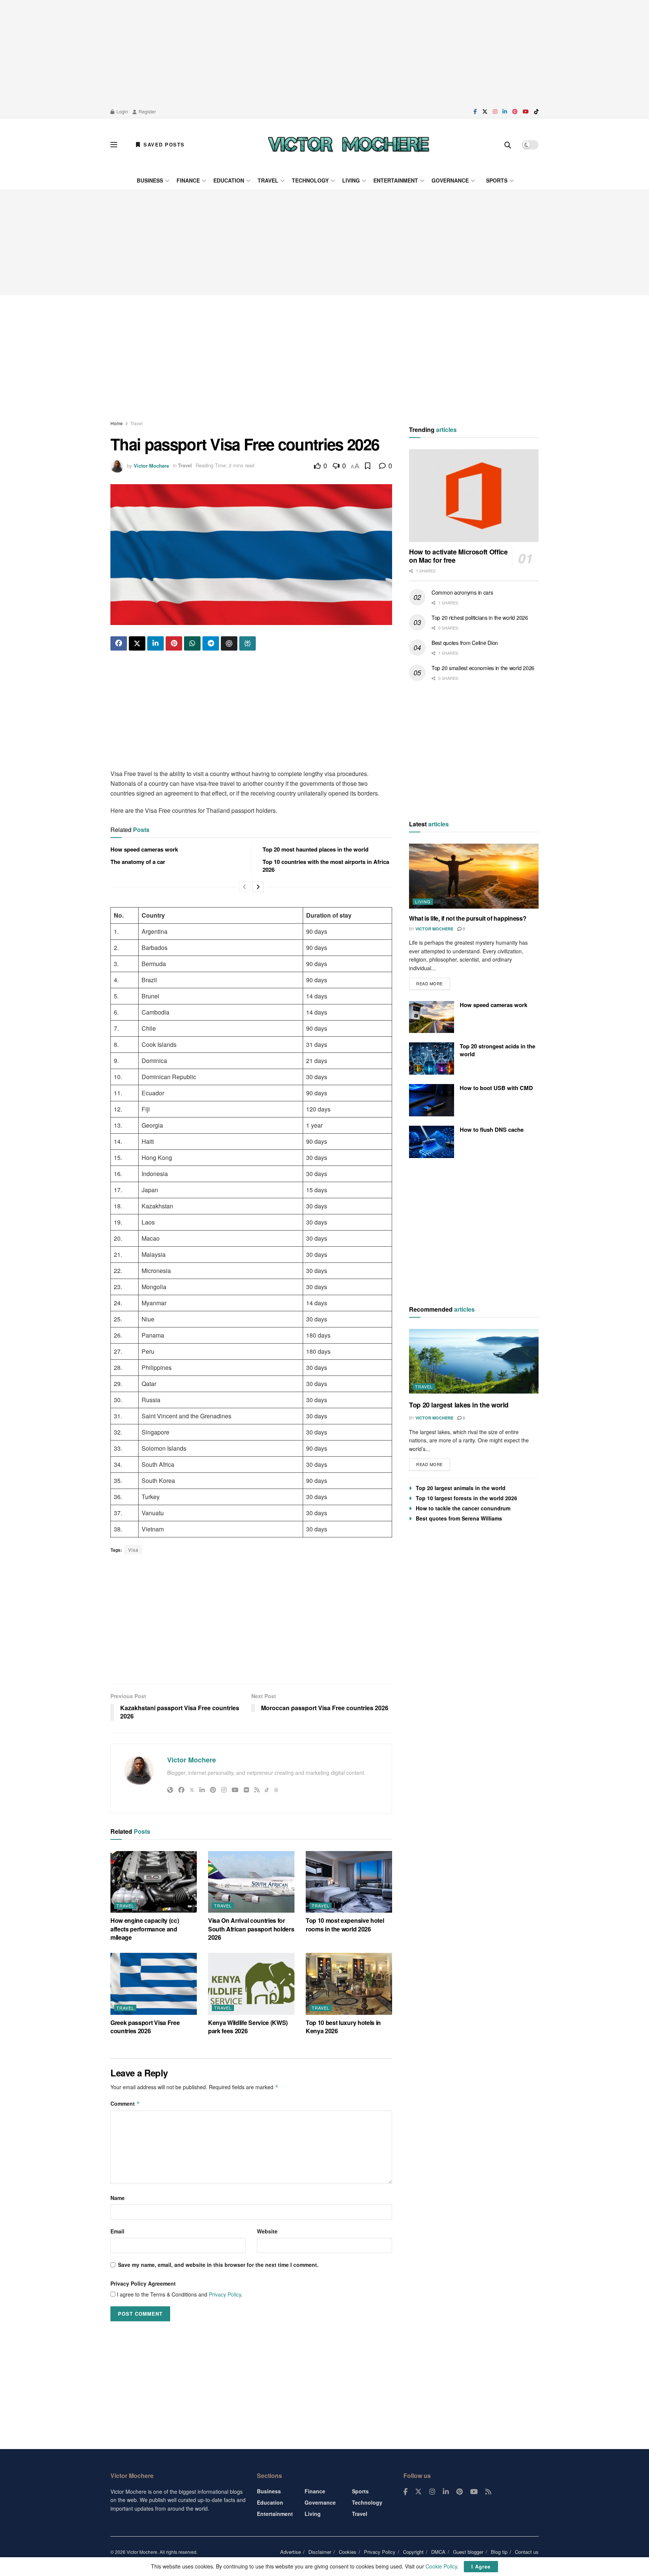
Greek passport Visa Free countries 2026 (145, 2027)
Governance (450, 180)
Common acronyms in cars (462, 592)
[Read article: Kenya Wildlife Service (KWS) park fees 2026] (251, 1984)
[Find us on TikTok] (536, 112)
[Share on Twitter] (137, 643)
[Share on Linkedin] (155, 643)
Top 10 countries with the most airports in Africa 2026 (326, 866)
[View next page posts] (258, 887)
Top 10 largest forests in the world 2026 (466, 1498)
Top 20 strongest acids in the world (497, 1050)
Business (150, 180)
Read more (433, 982)
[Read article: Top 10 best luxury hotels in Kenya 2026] (349, 1984)
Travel (268, 180)
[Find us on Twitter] (485, 112)
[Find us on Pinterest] (515, 112)
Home (117, 423)
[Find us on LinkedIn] (505, 112)
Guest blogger (468, 2552)
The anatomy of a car (138, 862)
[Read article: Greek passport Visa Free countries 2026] (154, 1984)
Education (229, 180)
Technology (310, 180)
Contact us (527, 2552)
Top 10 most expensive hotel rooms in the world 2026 (345, 1924)
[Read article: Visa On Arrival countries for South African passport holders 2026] (251, 1882)
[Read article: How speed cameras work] (432, 1017)
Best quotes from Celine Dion (465, 643)
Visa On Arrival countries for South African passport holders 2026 (251, 1929)
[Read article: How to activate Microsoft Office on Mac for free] (474, 496)
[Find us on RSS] (488, 2492)
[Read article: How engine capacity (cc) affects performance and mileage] (154, 1882)
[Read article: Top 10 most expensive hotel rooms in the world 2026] (349, 1882)
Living (351, 180)
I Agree (481, 2566)
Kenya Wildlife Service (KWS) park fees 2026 (248, 2027)
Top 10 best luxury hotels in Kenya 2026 (343, 2027)
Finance (188, 180)
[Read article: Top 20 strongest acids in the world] (432, 1058)
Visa (133, 1550)
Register (147, 111)
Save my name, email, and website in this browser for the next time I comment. (218, 2265)
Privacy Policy (225, 2294)
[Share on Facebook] (119, 643)
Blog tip (499, 2552)
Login (122, 111)
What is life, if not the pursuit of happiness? (468, 918)
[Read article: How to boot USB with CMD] (432, 1100)
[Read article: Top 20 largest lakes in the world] (474, 1361)
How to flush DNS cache (492, 1129)
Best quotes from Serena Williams (459, 1518)
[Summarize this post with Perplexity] (248, 643)
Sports (497, 180)
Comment (125, 2103)
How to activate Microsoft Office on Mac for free (458, 556)
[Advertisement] (324, 53)
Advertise (291, 2552)
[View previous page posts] (245, 887)
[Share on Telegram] (211, 643)
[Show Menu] (114, 145)
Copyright (413, 2552)
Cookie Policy (441, 2566)
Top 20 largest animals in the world (461, 1488)
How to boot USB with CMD (496, 1088)
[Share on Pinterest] (174, 643)
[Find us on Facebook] (475, 112)
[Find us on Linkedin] (446, 2492)
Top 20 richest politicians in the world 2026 (480, 618)
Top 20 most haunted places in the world (315, 849)
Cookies (348, 2552)
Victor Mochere (151, 465)
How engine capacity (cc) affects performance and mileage (145, 1929)
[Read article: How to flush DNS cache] (432, 1142)
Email (117, 2231)
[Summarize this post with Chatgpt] (229, 643)
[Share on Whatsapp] (192, 643)
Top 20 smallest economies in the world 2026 (483, 668)
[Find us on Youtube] (526, 112)
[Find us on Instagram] (495, 112)
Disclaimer (320, 2552)
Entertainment (396, 180)
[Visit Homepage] (349, 145)
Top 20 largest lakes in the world (459, 1405)
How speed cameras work (144, 849)
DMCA (438, 2552)
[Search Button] (508, 145)
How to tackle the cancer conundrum (463, 1508)
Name (118, 2198)
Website (267, 2231)
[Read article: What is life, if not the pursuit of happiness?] (474, 876)
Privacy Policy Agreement (143, 2283)
